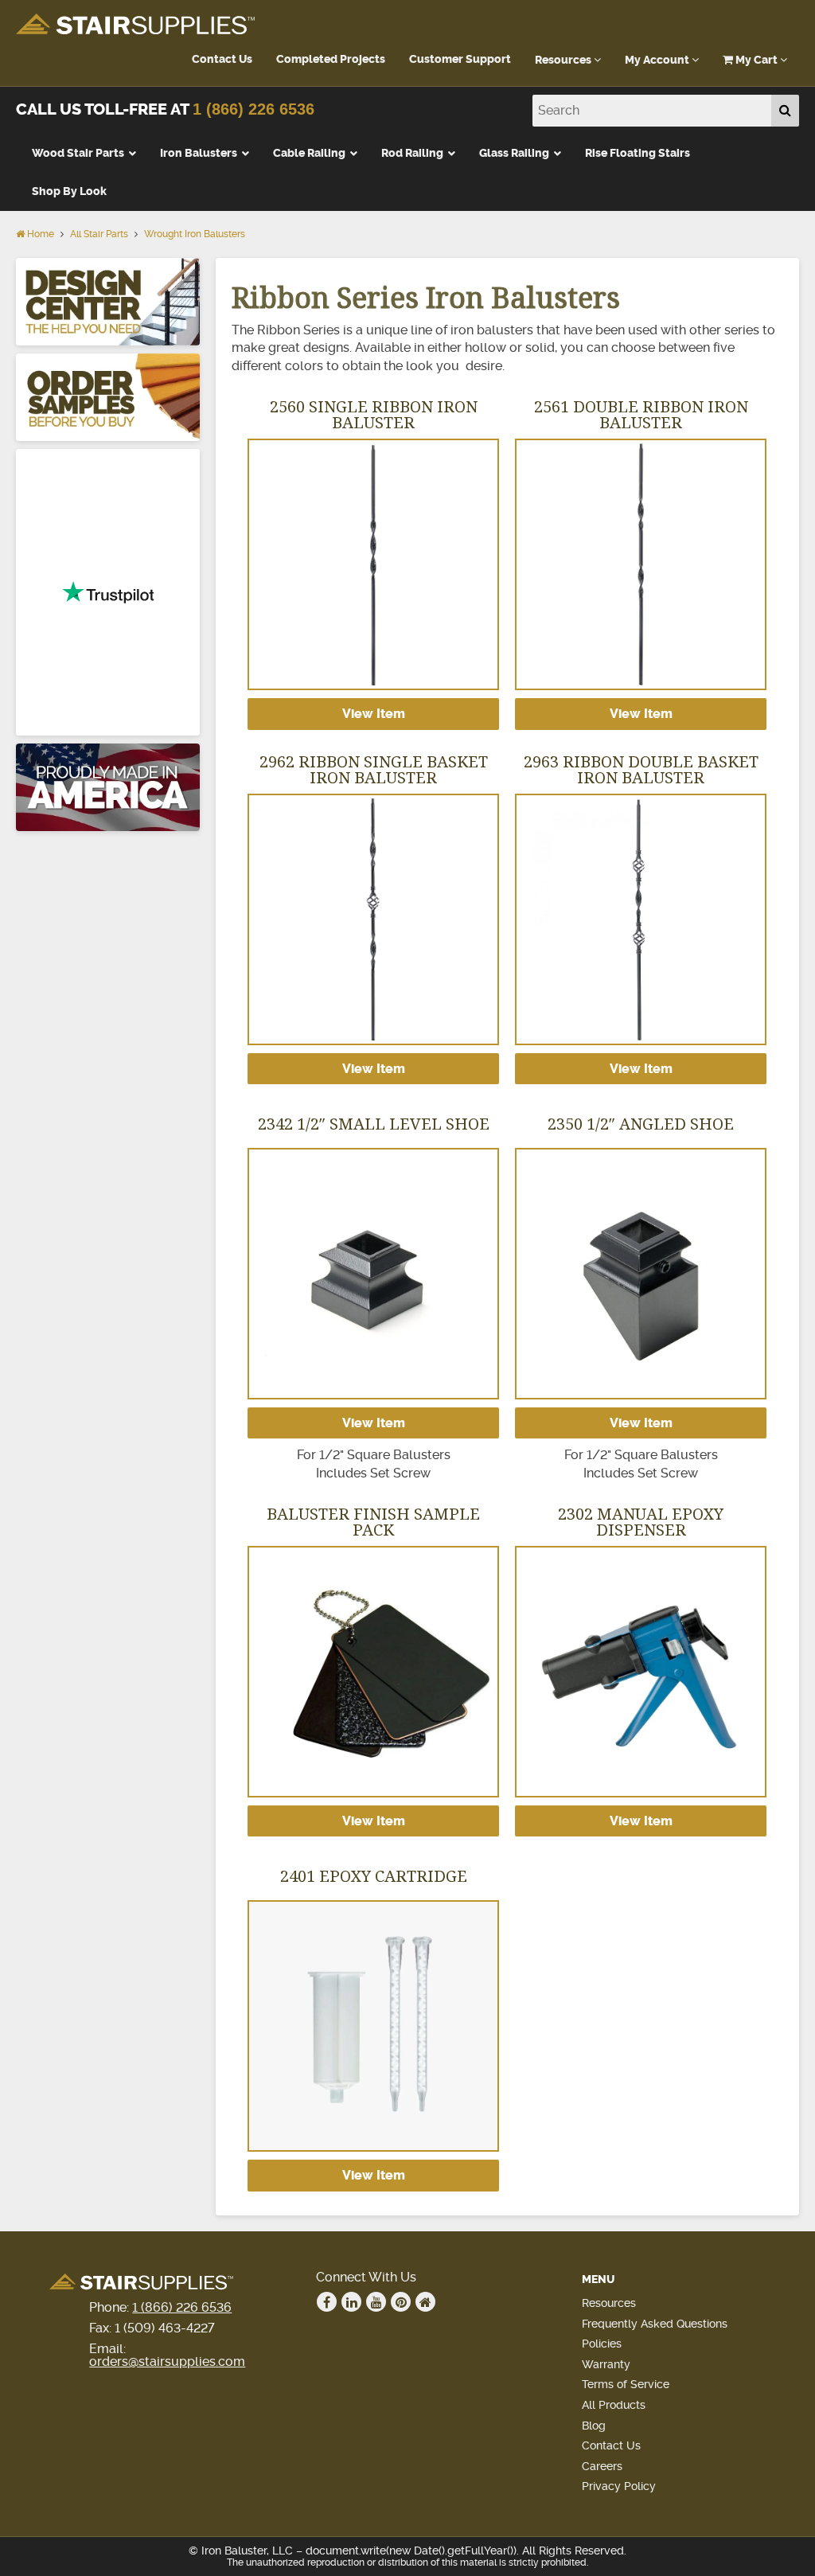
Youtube (376, 2302)
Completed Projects (331, 59)
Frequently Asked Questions (655, 2324)
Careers (602, 2466)
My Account (658, 60)
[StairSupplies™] (135, 25)
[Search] (785, 111)
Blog (594, 2426)
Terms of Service (626, 2384)
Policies (602, 2344)
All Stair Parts (99, 234)
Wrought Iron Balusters (195, 234)
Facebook (327, 2302)
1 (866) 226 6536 (253, 109)
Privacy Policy (619, 2486)
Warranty (606, 2364)
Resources (564, 60)
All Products (614, 2405)
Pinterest (401, 2302)
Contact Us (222, 59)
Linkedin (351, 2302)
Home (39, 234)
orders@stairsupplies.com (167, 2361)
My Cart (757, 60)
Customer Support (460, 59)
